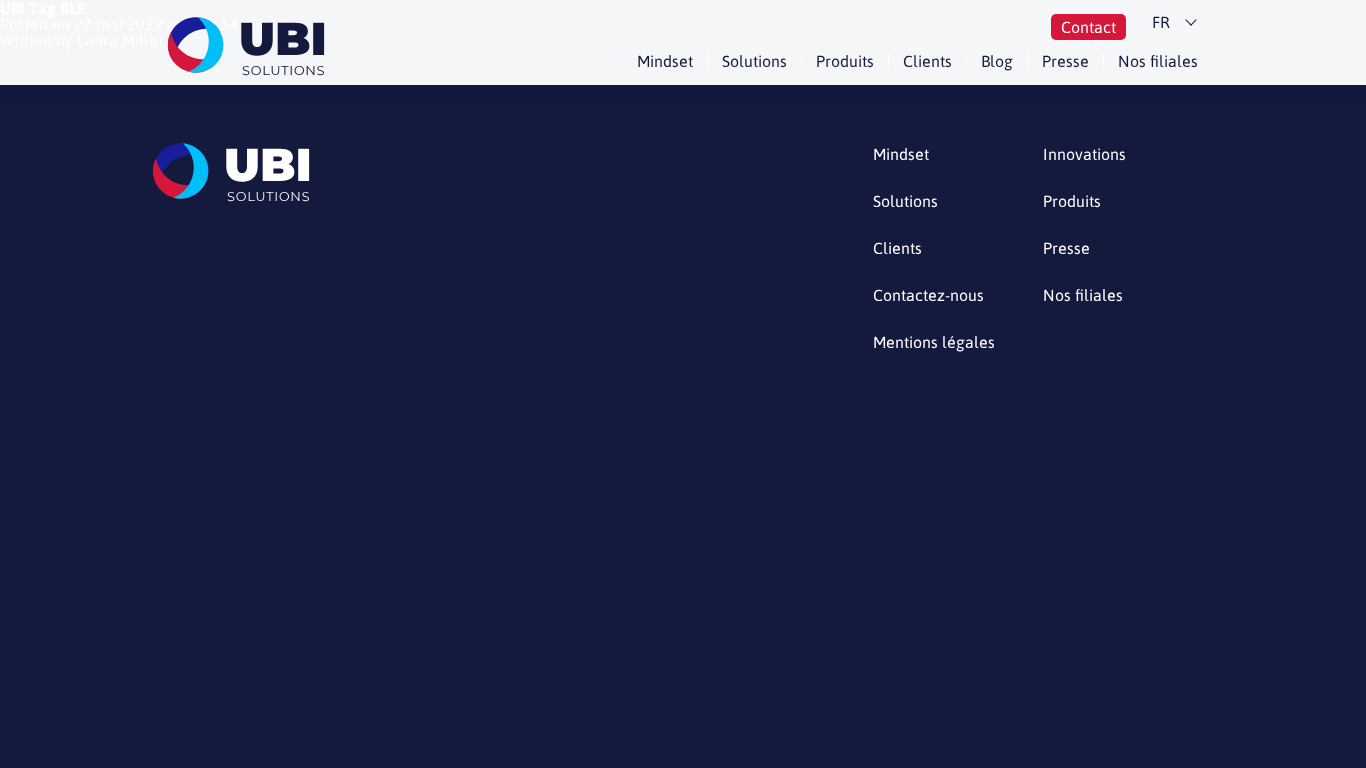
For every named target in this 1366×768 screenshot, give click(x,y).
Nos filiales (1158, 61)
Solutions (754, 61)
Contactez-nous (928, 295)
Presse (1065, 61)
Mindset (665, 61)
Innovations (1084, 154)
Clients (927, 61)
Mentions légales (934, 342)
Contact (1088, 27)
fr (1161, 22)
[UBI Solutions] (250, 46)
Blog (997, 61)
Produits (845, 61)
